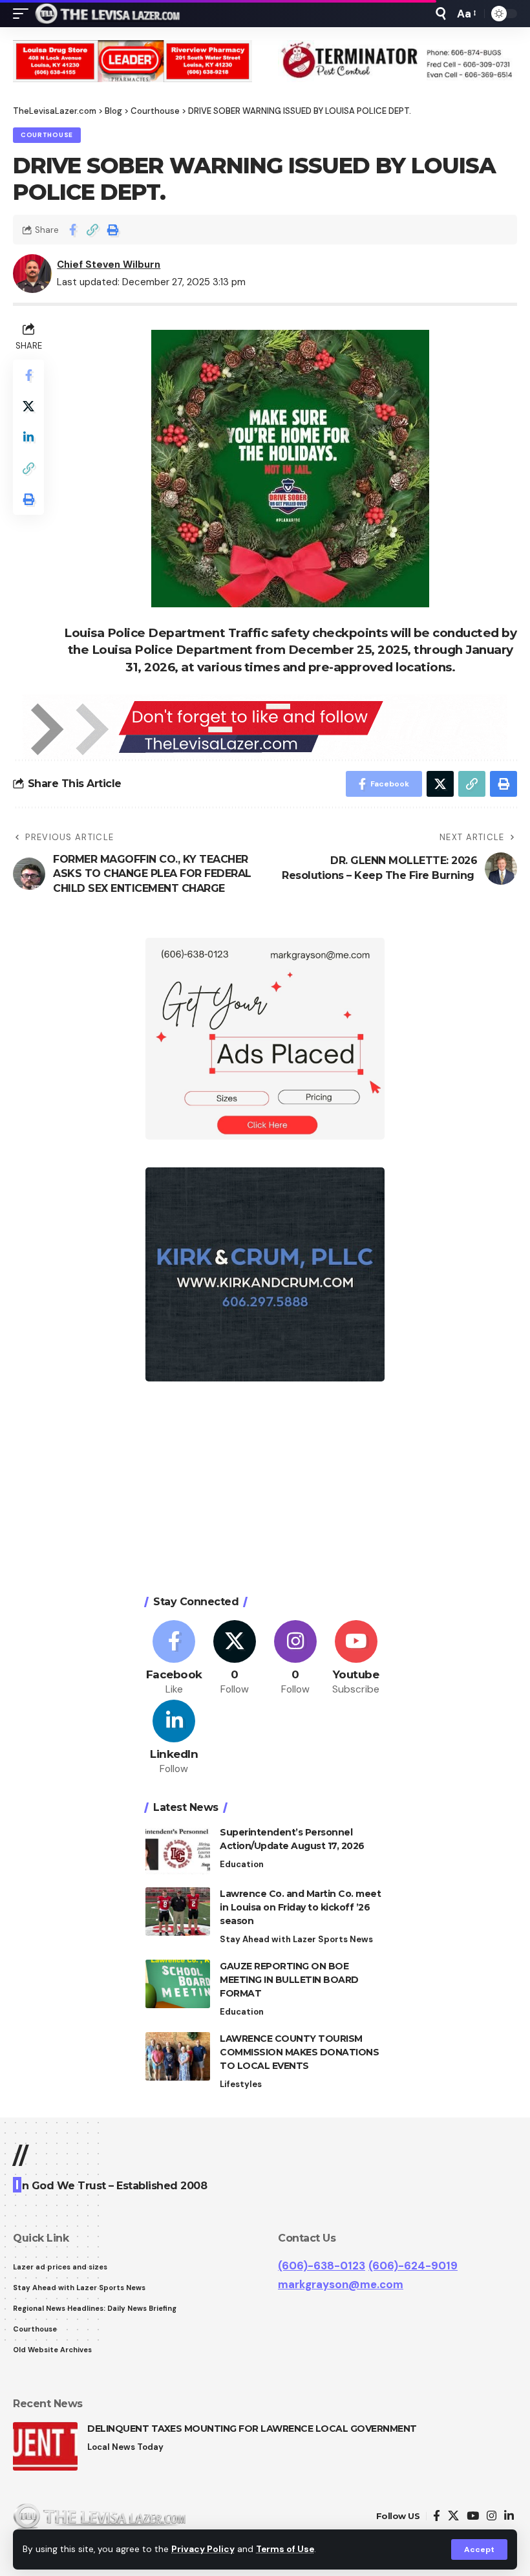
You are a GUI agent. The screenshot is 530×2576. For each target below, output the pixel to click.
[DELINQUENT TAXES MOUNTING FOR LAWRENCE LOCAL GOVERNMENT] (45, 2446)
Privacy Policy (203, 2549)
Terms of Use (285, 2549)
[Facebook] (174, 1659)
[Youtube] (356, 1659)
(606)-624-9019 (413, 2266)
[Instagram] (296, 1659)
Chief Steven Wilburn (109, 265)
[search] (441, 14)
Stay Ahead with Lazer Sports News (296, 1939)
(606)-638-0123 (322, 2266)
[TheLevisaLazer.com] (108, 14)
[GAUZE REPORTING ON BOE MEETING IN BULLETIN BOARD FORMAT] (178, 1984)
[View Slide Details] (132, 61)
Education (242, 1864)
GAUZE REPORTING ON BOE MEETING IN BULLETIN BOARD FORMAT (289, 1980)
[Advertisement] (265, 1490)
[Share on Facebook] (72, 230)
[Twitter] (235, 1659)
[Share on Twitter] (28, 406)
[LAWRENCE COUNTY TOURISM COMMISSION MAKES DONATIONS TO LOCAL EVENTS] (178, 2056)
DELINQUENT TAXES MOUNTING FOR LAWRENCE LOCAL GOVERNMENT (252, 2429)
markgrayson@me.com (341, 2284)
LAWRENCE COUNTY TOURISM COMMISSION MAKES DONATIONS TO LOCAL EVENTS (299, 2052)
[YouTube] (473, 2516)
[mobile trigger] (24, 14)
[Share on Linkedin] (28, 437)
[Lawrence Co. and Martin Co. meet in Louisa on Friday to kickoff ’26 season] (178, 1911)
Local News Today (125, 2447)
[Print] (112, 230)
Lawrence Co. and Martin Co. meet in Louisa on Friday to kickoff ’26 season (300, 1907)
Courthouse (47, 135)
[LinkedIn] (174, 1738)
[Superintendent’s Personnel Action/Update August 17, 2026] (178, 1850)
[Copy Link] (92, 230)
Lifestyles (241, 2084)
